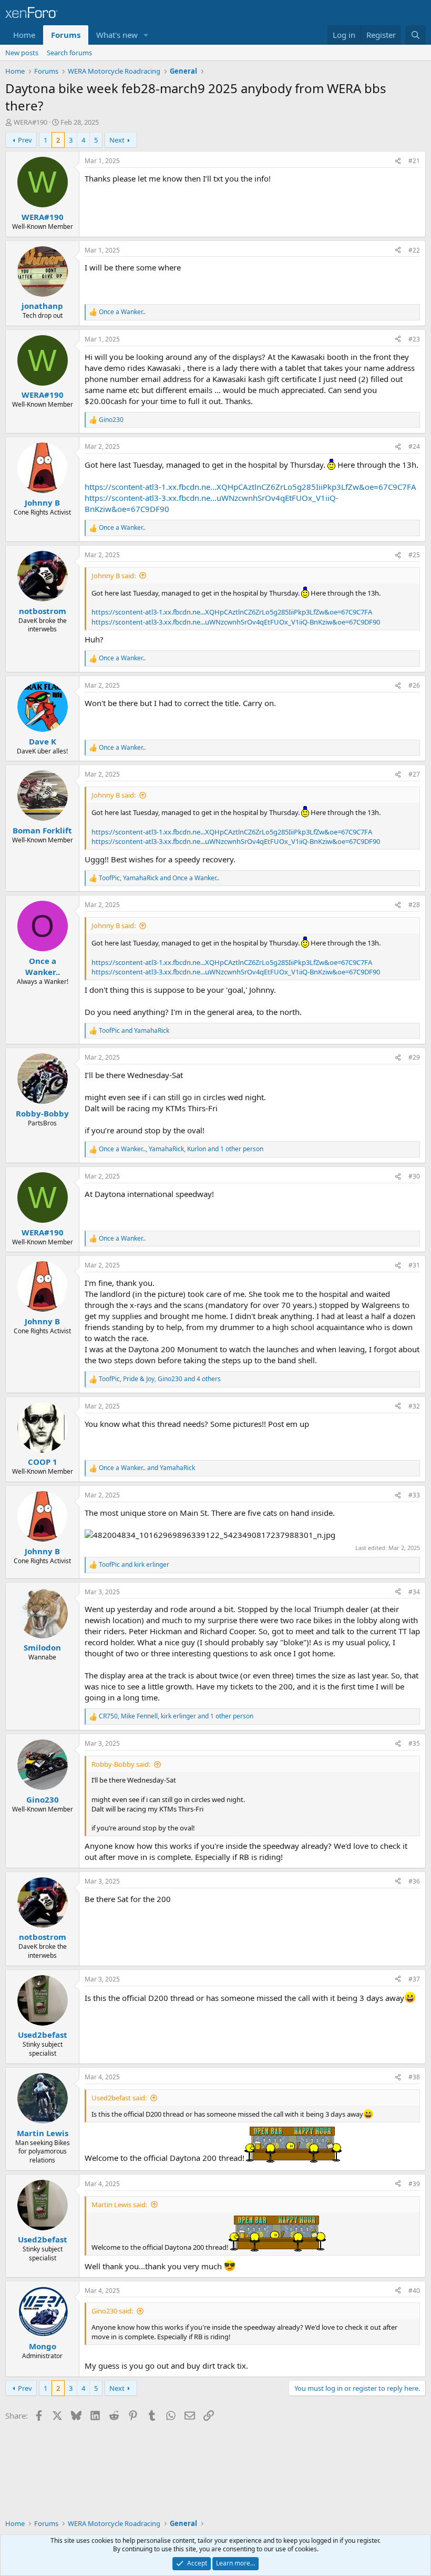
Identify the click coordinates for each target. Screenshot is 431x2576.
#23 (414, 339)
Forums (66, 35)
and (134, 1031)
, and (159, 878)
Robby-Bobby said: (121, 1764)
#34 (414, 1592)
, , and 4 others (160, 1379)
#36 (414, 1881)
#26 (414, 685)
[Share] (398, 161)
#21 (414, 161)
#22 (414, 250)
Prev (25, 140)
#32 (414, 1406)
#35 (414, 1743)
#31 (414, 1265)
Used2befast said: (119, 2098)
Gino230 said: (112, 2311)
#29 (414, 1057)
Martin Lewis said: (119, 2205)
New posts (22, 53)
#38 (414, 2077)
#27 (414, 774)
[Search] (415, 35)
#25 (414, 555)
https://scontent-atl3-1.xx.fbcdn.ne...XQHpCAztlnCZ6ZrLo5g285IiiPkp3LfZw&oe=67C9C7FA (250, 487)
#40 (414, 2291)
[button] (146, 35)
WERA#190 (30, 122)
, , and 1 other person (181, 1149)
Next (117, 140)
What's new (117, 35)
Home (24, 35)
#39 (414, 2184)
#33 (414, 1495)
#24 (414, 446)
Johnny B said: (114, 576)
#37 (414, 1979)
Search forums (69, 53)
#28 (414, 905)
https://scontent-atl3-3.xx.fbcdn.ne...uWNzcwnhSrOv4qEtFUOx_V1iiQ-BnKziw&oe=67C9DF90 (236, 622)
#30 (414, 1176)
